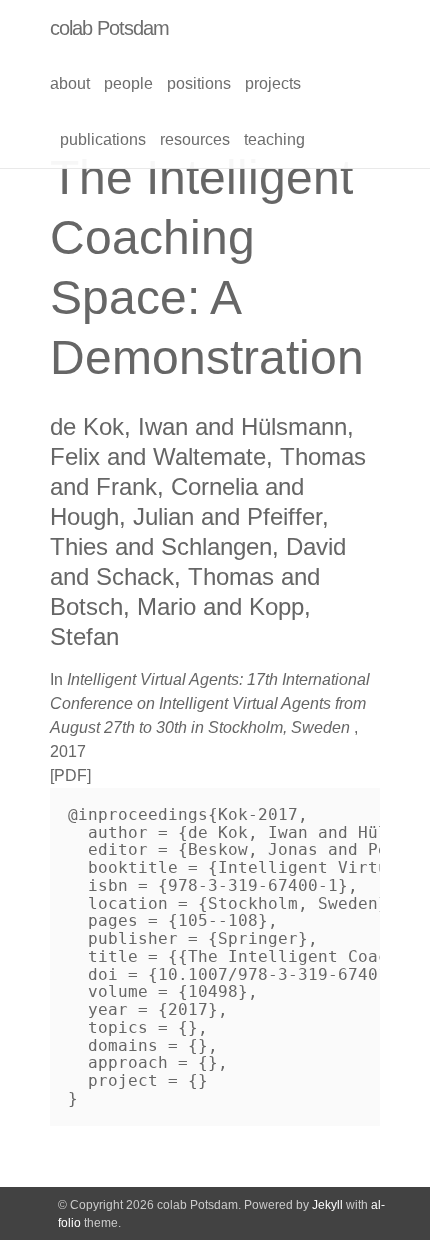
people (128, 83)
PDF (70, 775)
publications (103, 139)
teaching (274, 139)
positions (199, 83)
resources (195, 139)
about (70, 83)
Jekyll (327, 1205)
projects (273, 83)
